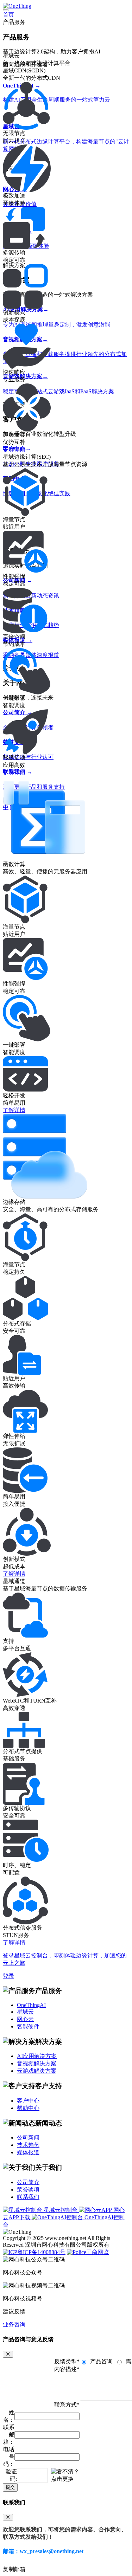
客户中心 (28, 2101)
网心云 (25, 2019)
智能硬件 (28, 2026)
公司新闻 (28, 2138)
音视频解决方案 (37, 2063)
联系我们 (28, 2197)
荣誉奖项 (28, 2190)
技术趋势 (28, 2145)
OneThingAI (31, 2005)
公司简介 (28, 2182)
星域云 (25, 2012)
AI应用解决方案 (37, 2056)
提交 (10, 2487)
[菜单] (6, 10)
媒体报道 (28, 2152)
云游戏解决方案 (37, 2071)
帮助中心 (28, 2108)
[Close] (8, 2354)
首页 (8, 15)
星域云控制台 (61, 2210)
